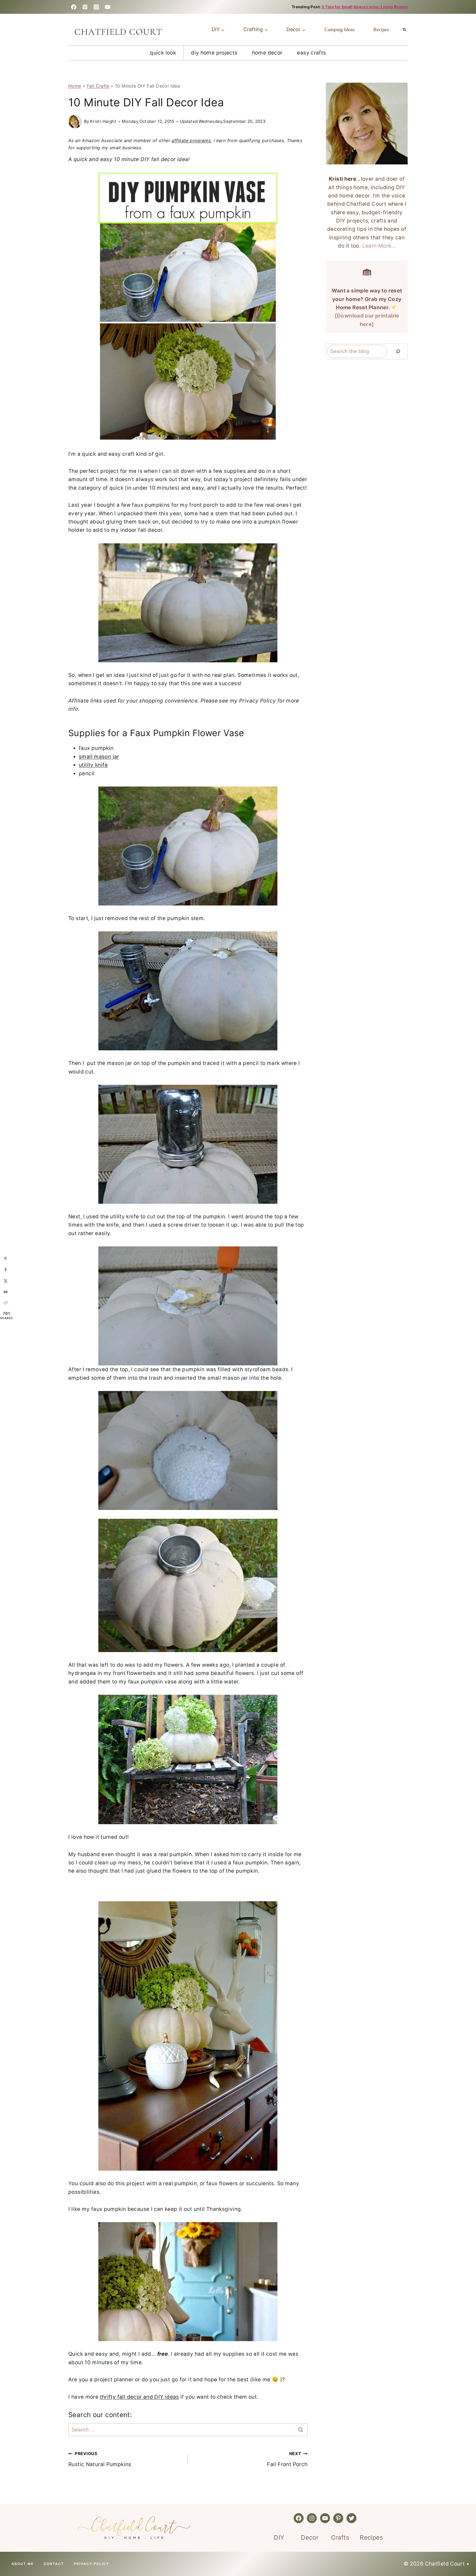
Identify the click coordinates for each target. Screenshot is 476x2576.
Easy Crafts (311, 53)
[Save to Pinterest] (6, 1259)
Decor (310, 2537)
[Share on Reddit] (6, 1303)
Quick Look (163, 53)
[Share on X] (6, 1281)
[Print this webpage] (6, 1292)
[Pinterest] (85, 7)
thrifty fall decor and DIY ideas (140, 2397)
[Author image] (75, 122)
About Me (23, 2564)
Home (75, 86)
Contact (54, 2564)
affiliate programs (191, 140)
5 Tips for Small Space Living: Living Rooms (365, 7)
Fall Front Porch (287, 2459)
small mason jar (99, 757)
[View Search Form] (404, 30)
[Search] (398, 351)
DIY (279, 2537)
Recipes (381, 29)
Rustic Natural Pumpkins (100, 2459)
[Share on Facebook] (6, 1270)
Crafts (340, 2537)
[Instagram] (96, 7)
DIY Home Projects (214, 53)
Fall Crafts (98, 86)
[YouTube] (108, 7)
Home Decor (267, 53)
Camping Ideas (340, 29)
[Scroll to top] (20, 2554)
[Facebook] (74, 7)
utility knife (93, 765)
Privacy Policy (91, 2564)
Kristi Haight (103, 121)
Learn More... (379, 246)
